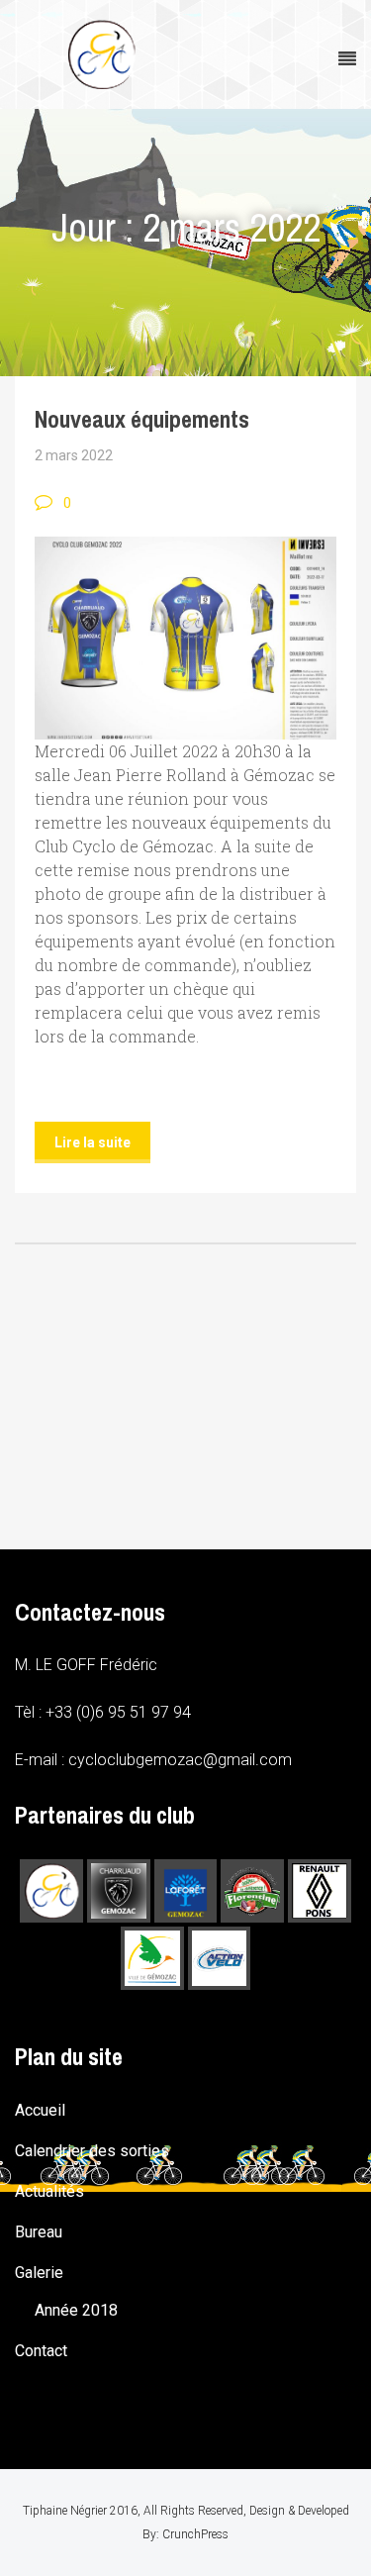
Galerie (39, 2273)
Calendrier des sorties (92, 2151)
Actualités (49, 2191)
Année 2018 (76, 2310)
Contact (41, 2351)
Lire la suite (93, 1142)
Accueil (40, 2110)
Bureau (39, 2232)
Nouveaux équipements (142, 419)
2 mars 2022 (74, 455)
